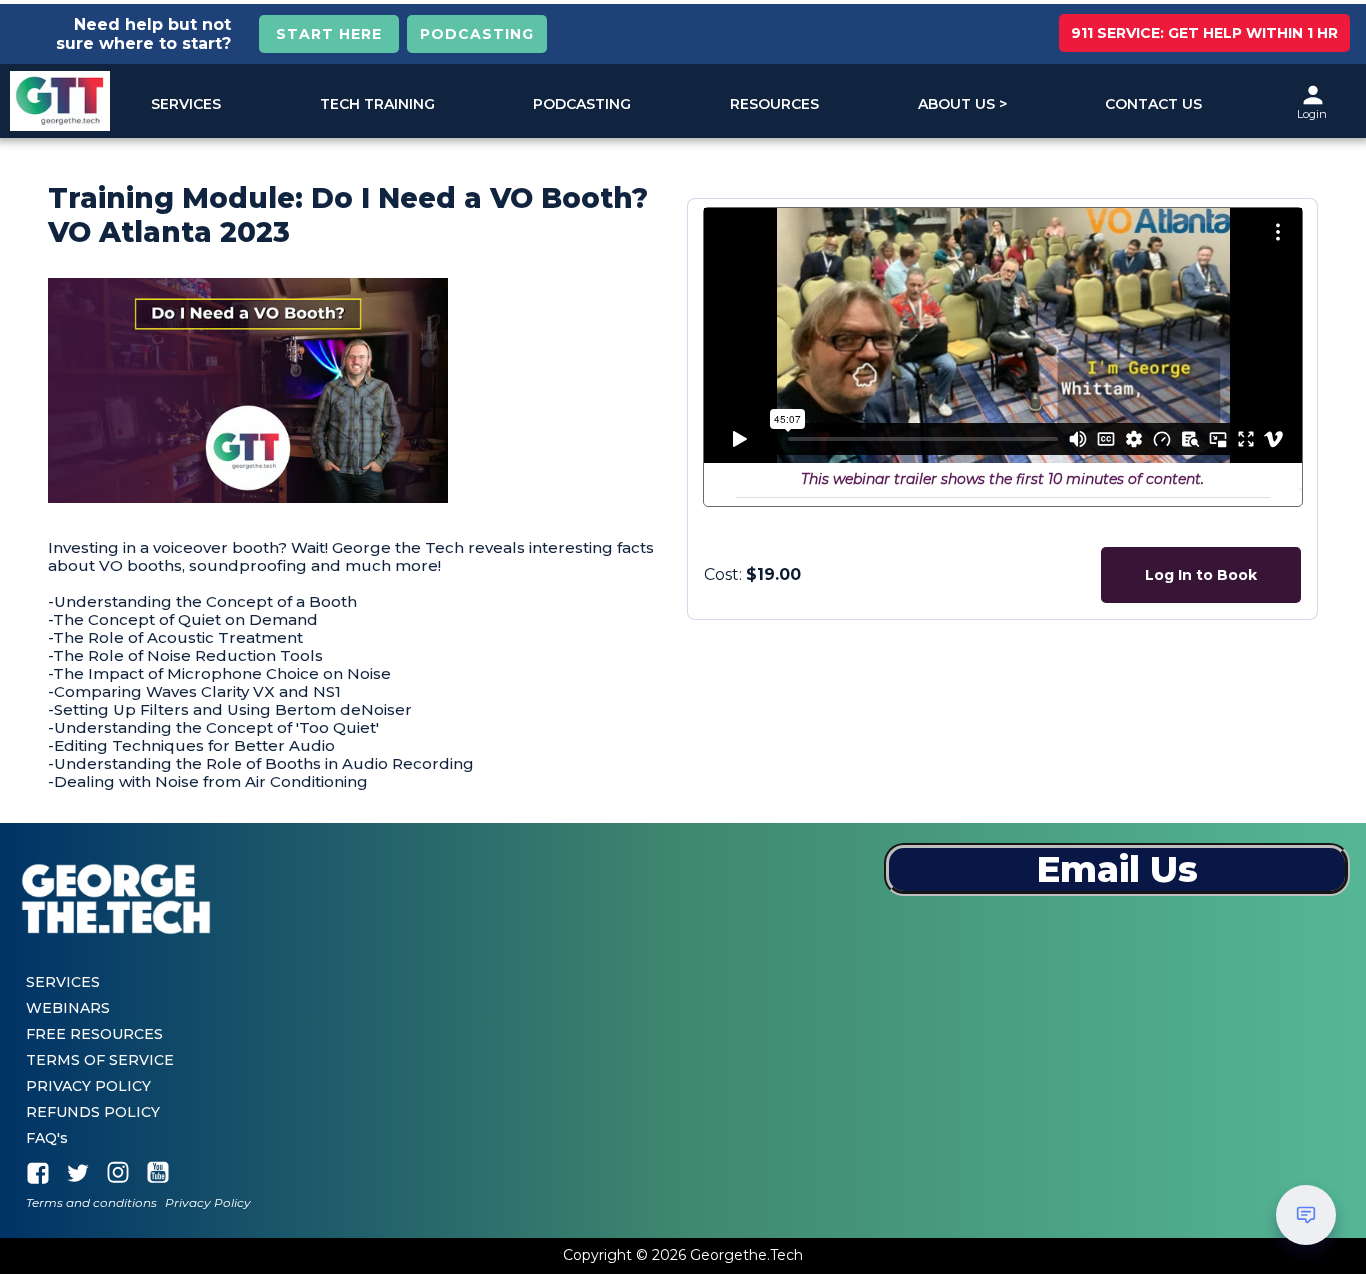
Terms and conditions (91, 1203)
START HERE (329, 34)
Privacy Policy (208, 1203)
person (1313, 95)
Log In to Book (1201, 575)
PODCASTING (477, 34)
